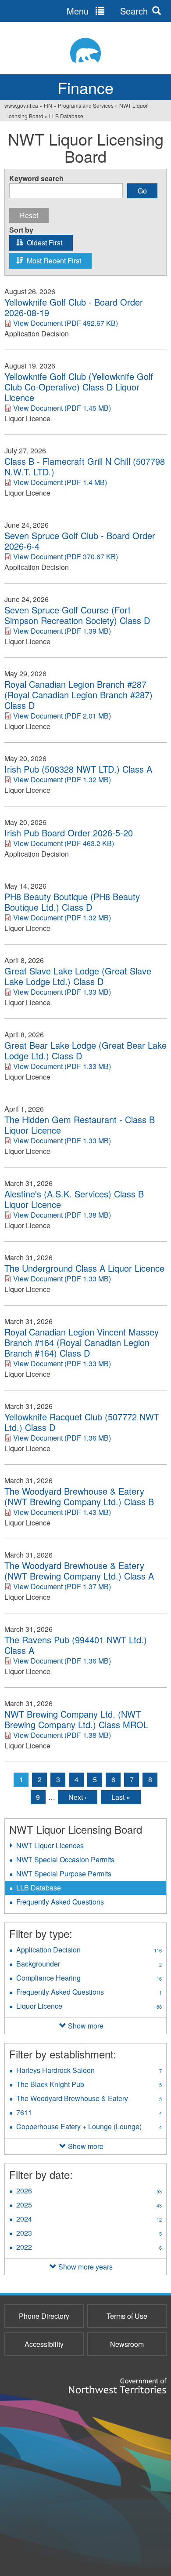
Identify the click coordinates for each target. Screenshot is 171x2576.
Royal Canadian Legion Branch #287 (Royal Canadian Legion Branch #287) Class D (78, 695)
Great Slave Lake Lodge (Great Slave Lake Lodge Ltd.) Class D (78, 976)
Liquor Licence (89, 2007)
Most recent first (54, 261)
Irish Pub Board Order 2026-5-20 (69, 833)
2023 (89, 2234)
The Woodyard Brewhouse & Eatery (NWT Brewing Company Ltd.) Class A (79, 1571)
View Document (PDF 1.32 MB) (62, 779)
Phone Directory (44, 2316)
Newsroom (127, 2344)
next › (78, 1797)
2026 (89, 2192)
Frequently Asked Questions (60, 1902)
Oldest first (45, 243)
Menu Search (107, 11)
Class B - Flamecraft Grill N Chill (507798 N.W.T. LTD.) (85, 467)
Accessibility (44, 2344)
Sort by (21, 230)
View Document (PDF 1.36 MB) (62, 1438)
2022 (89, 2248)
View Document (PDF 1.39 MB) (62, 631)
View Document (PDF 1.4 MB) (60, 482)
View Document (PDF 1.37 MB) (62, 1586)
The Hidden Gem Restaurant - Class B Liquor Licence (80, 1125)
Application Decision (89, 1951)
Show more (86, 2026)
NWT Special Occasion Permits (65, 1859)
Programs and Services (86, 105)
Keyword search (36, 179)
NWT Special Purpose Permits (64, 1874)
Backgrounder (89, 1965)
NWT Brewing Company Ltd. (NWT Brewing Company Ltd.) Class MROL (76, 1719)
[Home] (85, 50)
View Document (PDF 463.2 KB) (64, 843)
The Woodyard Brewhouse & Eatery (90, 2099)
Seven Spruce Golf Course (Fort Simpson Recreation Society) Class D (77, 615)
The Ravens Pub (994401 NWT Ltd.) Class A (76, 1645)
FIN (48, 105)
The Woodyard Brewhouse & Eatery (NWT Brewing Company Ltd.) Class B (79, 1496)
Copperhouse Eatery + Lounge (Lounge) (91, 2127)
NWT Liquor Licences (50, 1845)
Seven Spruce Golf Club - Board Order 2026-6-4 (80, 541)
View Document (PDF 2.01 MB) (62, 716)
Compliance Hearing (89, 1979)
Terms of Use (127, 2316)
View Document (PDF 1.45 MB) (62, 408)
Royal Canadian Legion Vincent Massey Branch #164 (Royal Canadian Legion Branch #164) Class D (82, 1343)
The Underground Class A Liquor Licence (84, 1268)
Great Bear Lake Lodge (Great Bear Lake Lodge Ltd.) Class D (85, 1051)
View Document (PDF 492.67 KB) (66, 323)
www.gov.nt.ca (21, 105)
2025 (89, 2206)
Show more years (85, 2267)
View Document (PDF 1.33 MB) (62, 992)
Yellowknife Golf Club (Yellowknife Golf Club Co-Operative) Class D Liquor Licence (79, 387)
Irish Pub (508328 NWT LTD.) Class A (78, 769)
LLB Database (39, 1888)
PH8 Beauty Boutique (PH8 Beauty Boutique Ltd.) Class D (72, 902)
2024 (89, 2220)
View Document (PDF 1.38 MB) (62, 1215)
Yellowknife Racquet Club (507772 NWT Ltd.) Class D (82, 1422)
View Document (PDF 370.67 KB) (66, 556)
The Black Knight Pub (89, 2085)
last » (121, 1797)
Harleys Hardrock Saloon (89, 2071)
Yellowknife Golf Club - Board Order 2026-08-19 (74, 307)
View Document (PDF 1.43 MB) (62, 1512)
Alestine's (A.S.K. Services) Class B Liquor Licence (74, 1199)
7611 (89, 2113)
